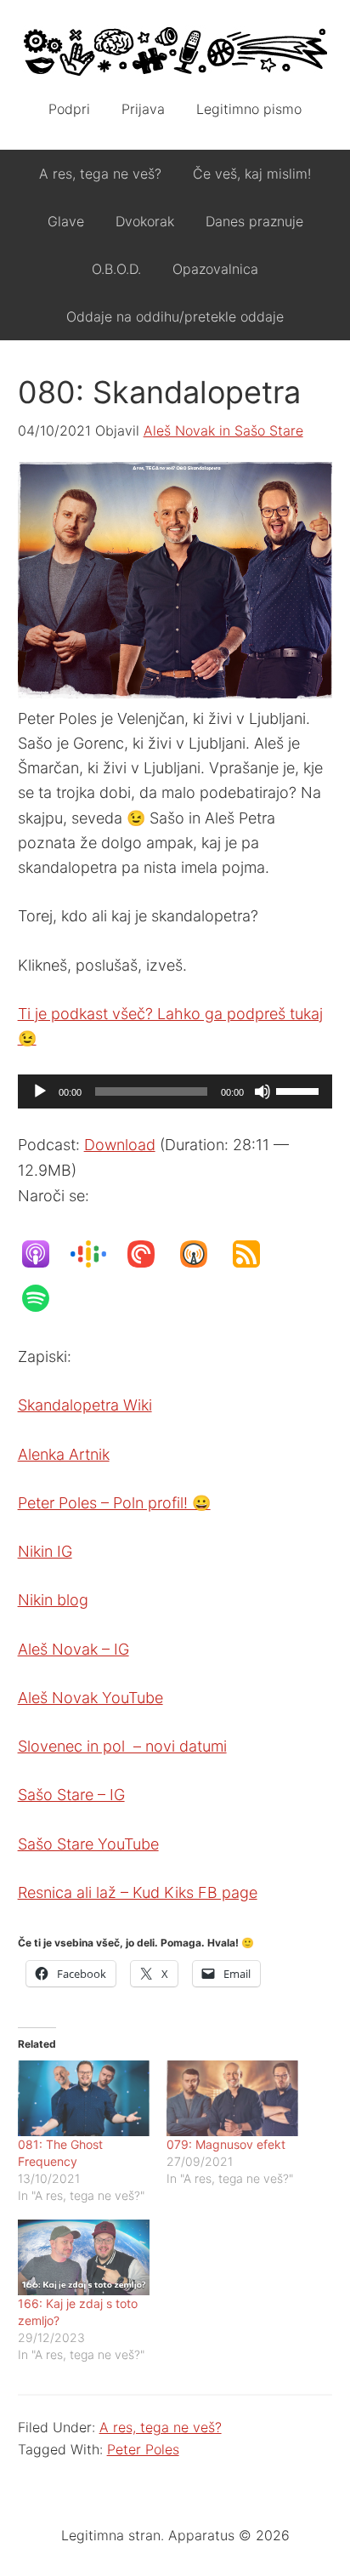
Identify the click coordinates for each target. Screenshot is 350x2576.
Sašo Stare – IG (71, 1795)
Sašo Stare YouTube (88, 1844)
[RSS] (255, 1254)
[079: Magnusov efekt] (232, 2098)
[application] (175, 1091)
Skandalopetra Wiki (85, 1405)
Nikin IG (45, 1551)
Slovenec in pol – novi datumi (122, 1746)
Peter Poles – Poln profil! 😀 (114, 1503)
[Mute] (262, 1091)
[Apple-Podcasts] (44, 1254)
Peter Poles (143, 2449)
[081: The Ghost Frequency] (84, 2098)
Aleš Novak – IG (73, 1649)
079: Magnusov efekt (226, 2144)
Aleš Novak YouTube (90, 1698)
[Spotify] (44, 1298)
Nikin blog (53, 1600)
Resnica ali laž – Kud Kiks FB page (138, 1892)
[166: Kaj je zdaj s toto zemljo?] (84, 2257)
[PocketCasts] (150, 1254)
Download (120, 1145)
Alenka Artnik (64, 1454)
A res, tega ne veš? (161, 2427)
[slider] (300, 1090)
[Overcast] (202, 1254)
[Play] (40, 1091)
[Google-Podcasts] (97, 1254)
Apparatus (175, 51)
